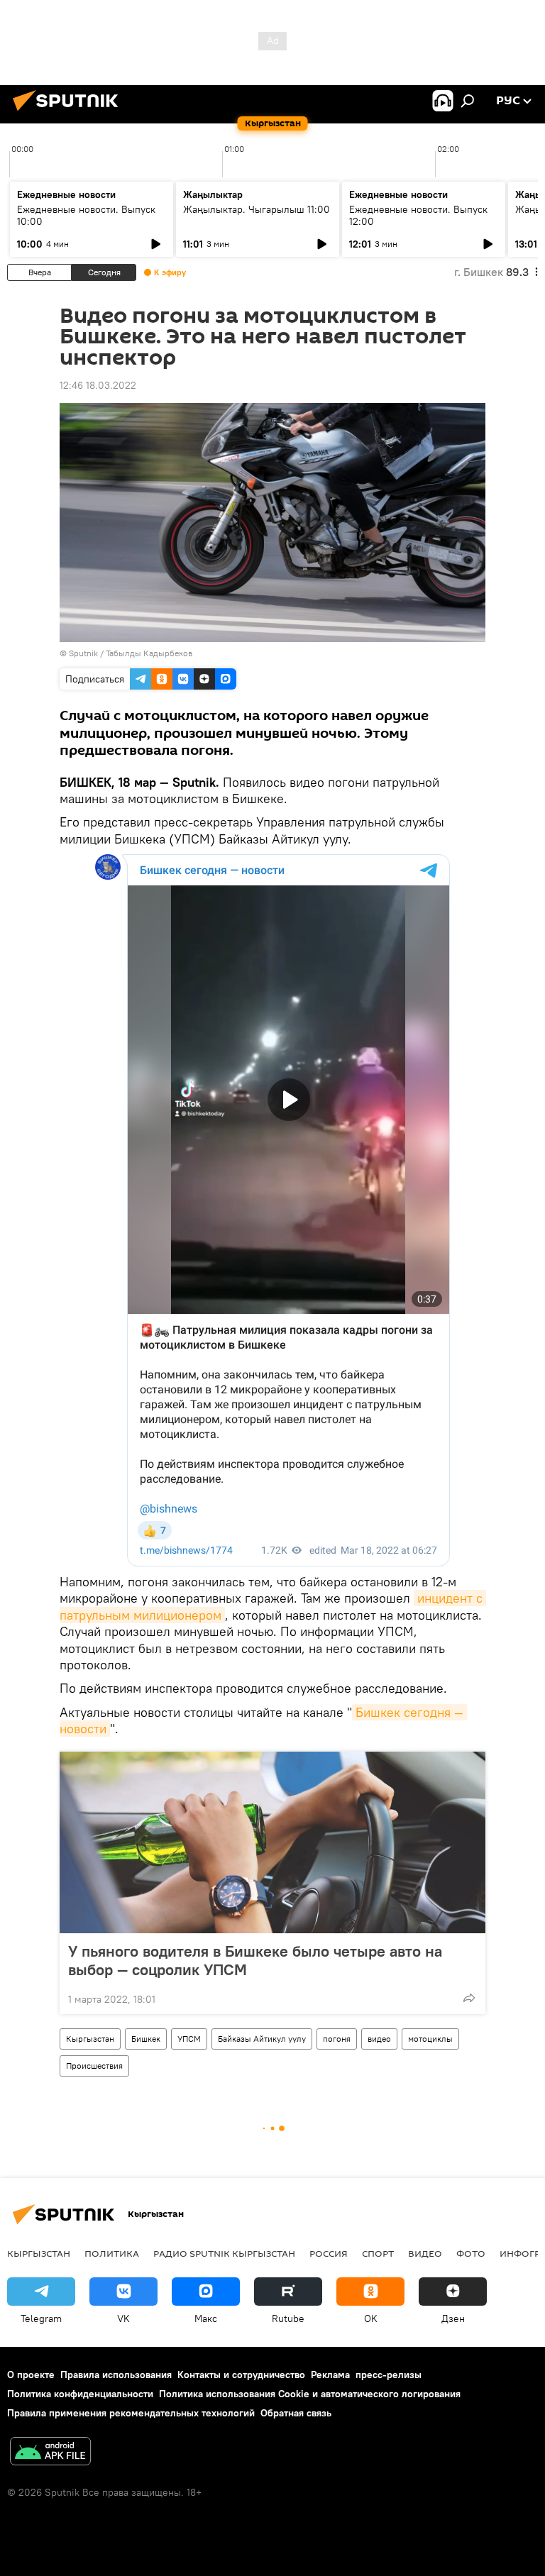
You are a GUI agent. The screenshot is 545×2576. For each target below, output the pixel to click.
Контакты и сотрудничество (241, 2375)
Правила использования (116, 2375)
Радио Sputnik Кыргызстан (224, 2253)
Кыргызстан (90, 2039)
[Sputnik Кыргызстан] (70, 113)
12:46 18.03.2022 (98, 385)
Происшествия (94, 2066)
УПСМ (189, 2039)
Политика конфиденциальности (80, 2394)
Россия (329, 2253)
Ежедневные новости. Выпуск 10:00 (86, 215)
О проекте (31, 2375)
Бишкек (146, 2039)
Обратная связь (296, 2413)
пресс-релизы (389, 2375)
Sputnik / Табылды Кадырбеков (131, 653)
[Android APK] (50, 2453)
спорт (378, 2253)
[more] (469, 1998)
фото (471, 2253)
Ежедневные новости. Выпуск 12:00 (418, 215)
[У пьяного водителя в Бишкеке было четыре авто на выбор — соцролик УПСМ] (272, 1842)
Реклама (330, 2375)
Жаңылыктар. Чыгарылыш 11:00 (257, 209)
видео (379, 2039)
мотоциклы (430, 2039)
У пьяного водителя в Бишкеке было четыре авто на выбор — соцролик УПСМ (255, 1960)
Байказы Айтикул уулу (262, 2039)
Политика (112, 2253)
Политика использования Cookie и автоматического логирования (310, 2394)
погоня (337, 2039)
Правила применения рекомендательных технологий (131, 2413)
